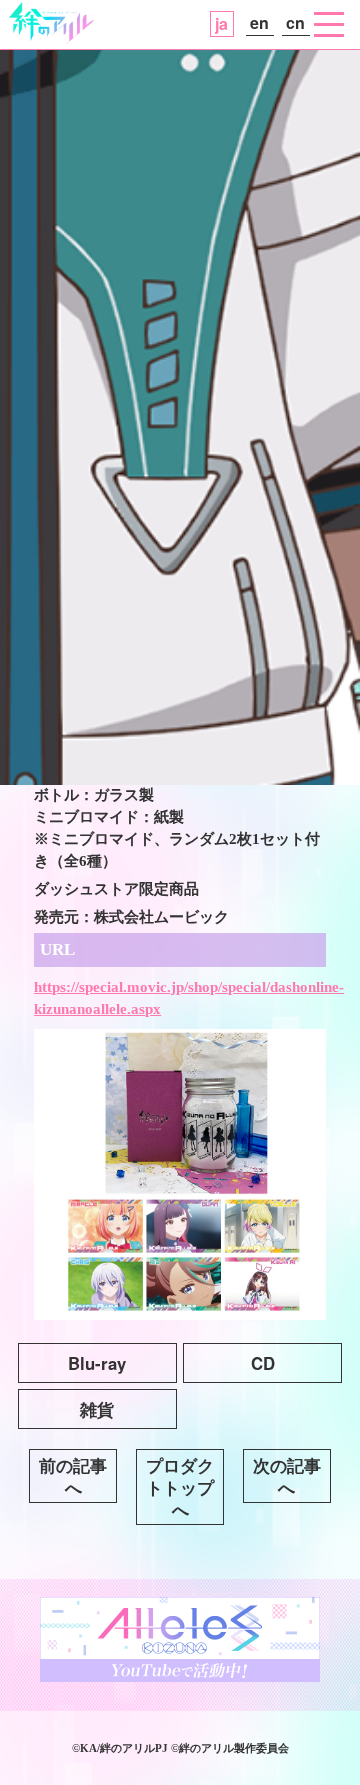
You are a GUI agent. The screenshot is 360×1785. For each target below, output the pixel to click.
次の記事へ (287, 1476)
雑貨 (97, 1409)
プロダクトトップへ (180, 1487)
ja (221, 23)
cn (295, 22)
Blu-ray (97, 1363)
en (259, 22)
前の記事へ (73, 1476)
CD (263, 1363)
